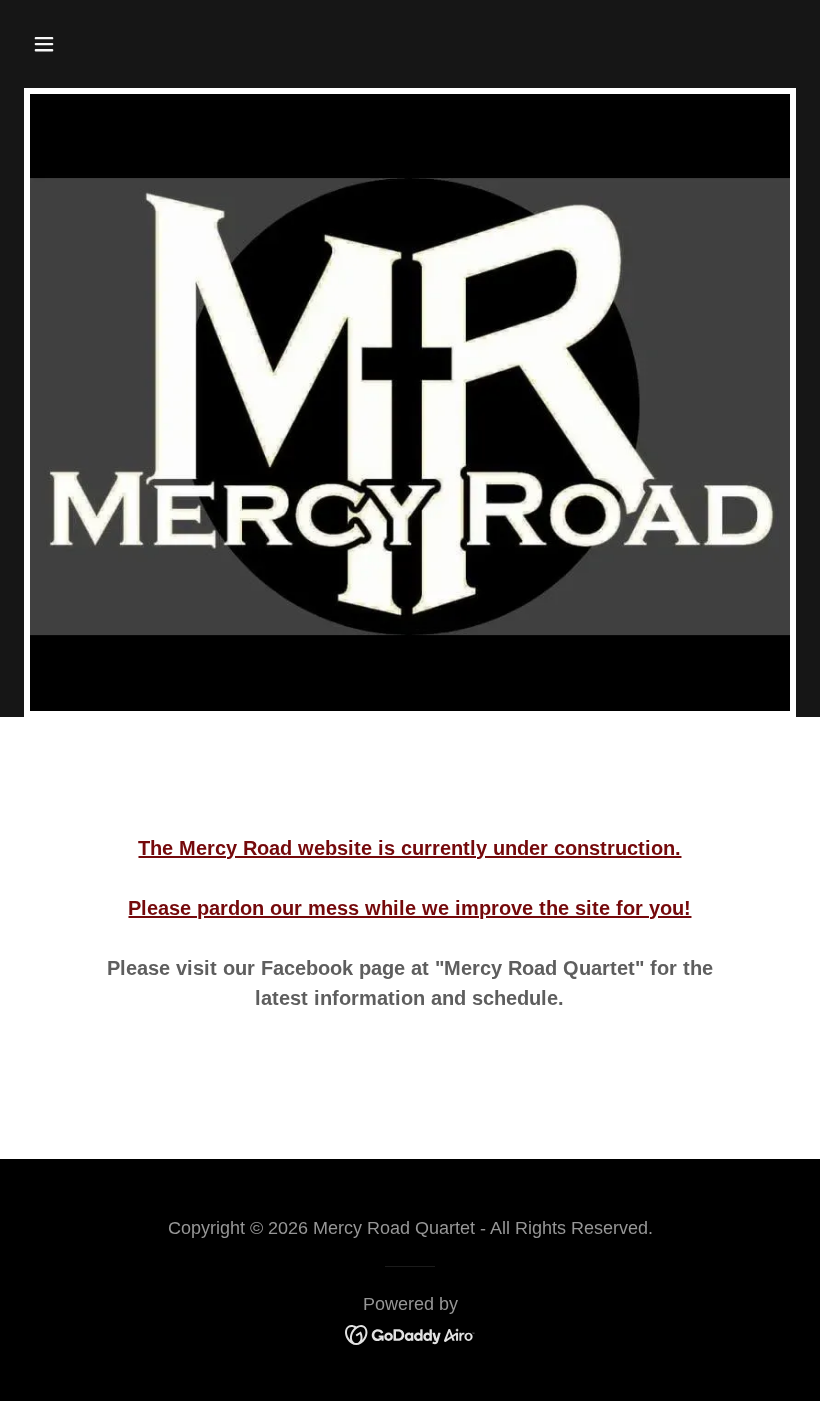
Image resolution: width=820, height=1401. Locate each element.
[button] (112, 44)
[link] (410, 1333)
